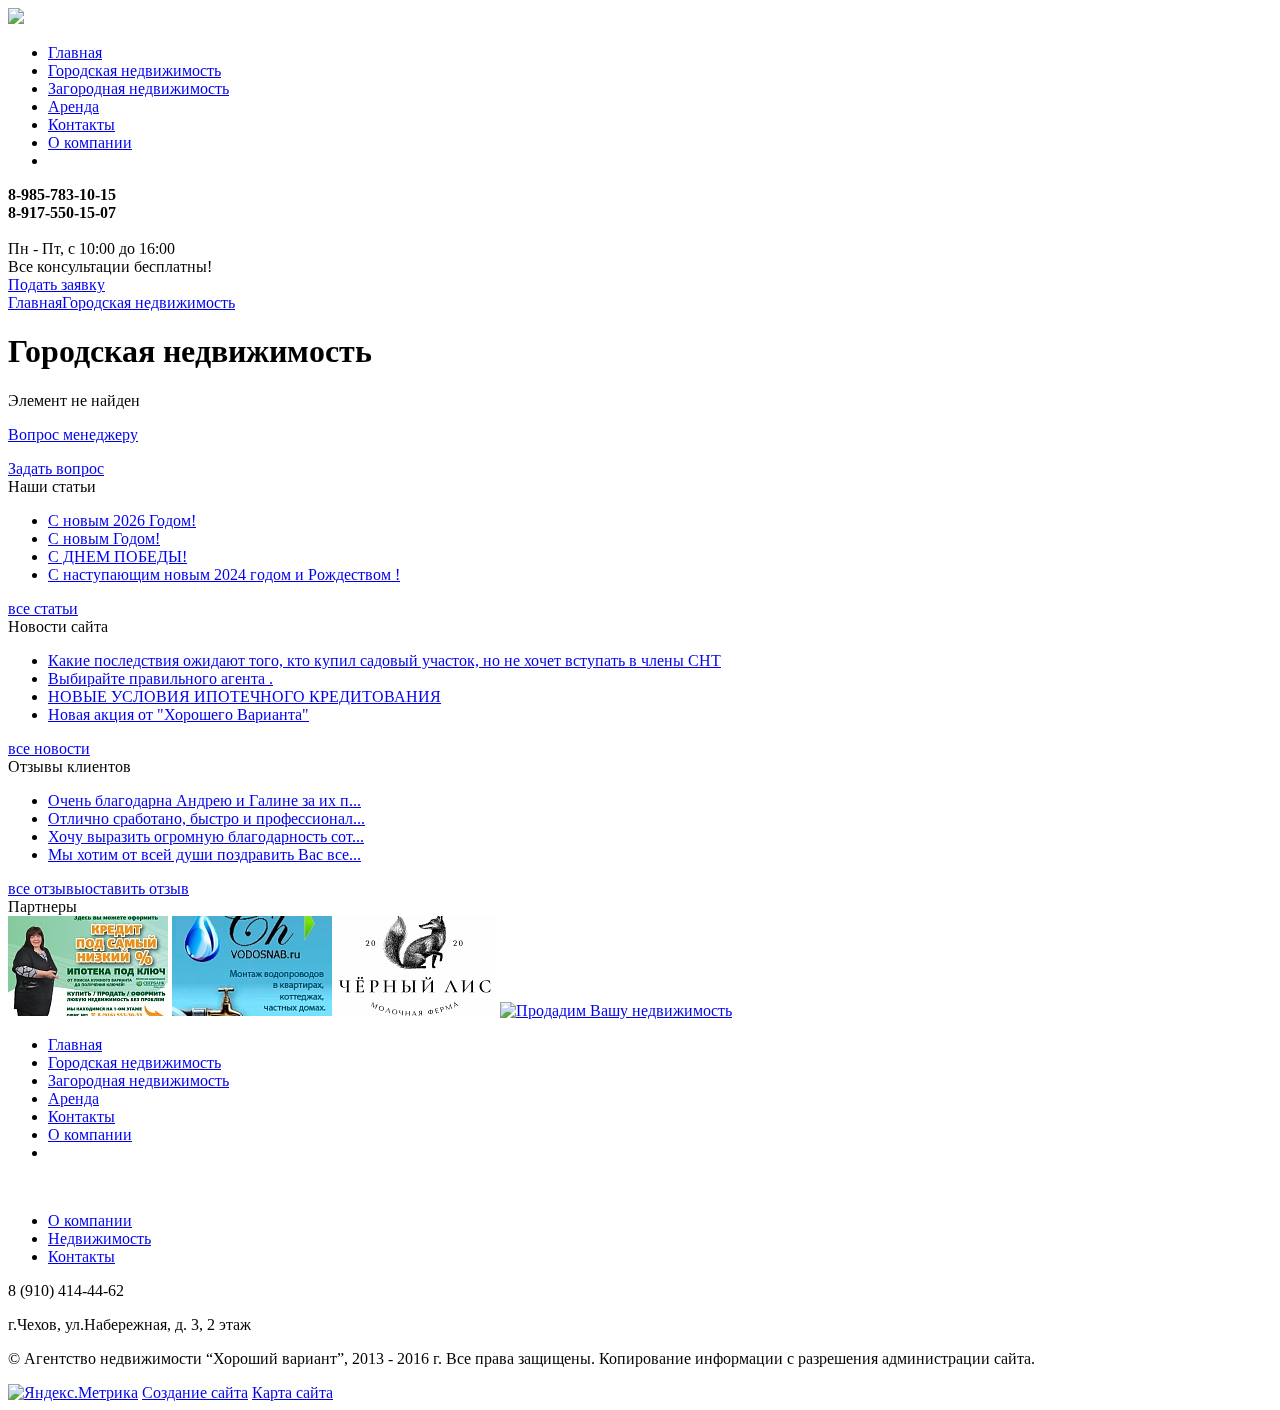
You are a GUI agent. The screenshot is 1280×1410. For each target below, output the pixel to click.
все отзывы (46, 888)
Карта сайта (292, 1392)
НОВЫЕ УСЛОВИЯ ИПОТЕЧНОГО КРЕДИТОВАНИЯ (244, 696)
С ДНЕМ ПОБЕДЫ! (117, 556)
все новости (49, 748)
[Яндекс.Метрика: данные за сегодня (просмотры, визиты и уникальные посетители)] (73, 1393)
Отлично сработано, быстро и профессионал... (206, 818)
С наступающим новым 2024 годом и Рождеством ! (224, 574)
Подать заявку (56, 284)
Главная (75, 52)
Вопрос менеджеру (73, 434)
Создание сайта (195, 1392)
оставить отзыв (137, 888)
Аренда (73, 106)
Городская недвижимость (134, 70)
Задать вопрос (56, 468)
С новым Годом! (104, 538)
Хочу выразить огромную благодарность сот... (206, 836)
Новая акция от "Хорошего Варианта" (178, 714)
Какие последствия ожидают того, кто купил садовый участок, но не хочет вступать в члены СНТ (384, 660)
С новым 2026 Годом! (122, 520)
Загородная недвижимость (138, 88)
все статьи (43, 608)
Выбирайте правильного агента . (160, 678)
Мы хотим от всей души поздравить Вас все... (204, 854)
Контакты (81, 124)
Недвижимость (99, 1238)
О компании (90, 142)
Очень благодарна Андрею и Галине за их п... (204, 800)
